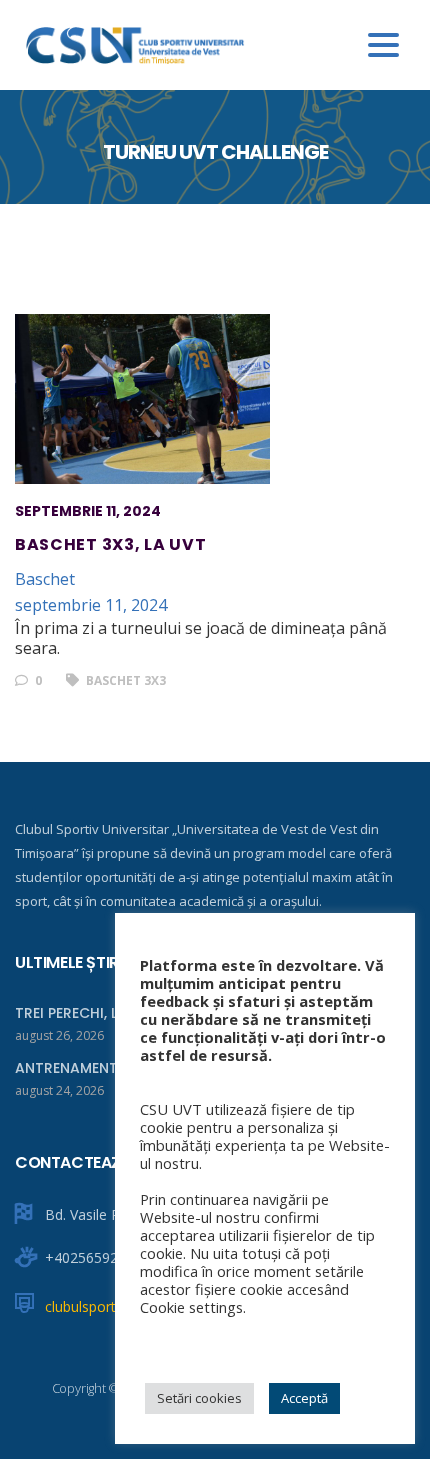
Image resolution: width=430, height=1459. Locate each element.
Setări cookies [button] (199, 1398)
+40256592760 (93, 1257)
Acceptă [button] (304, 1398)
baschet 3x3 (124, 680)
